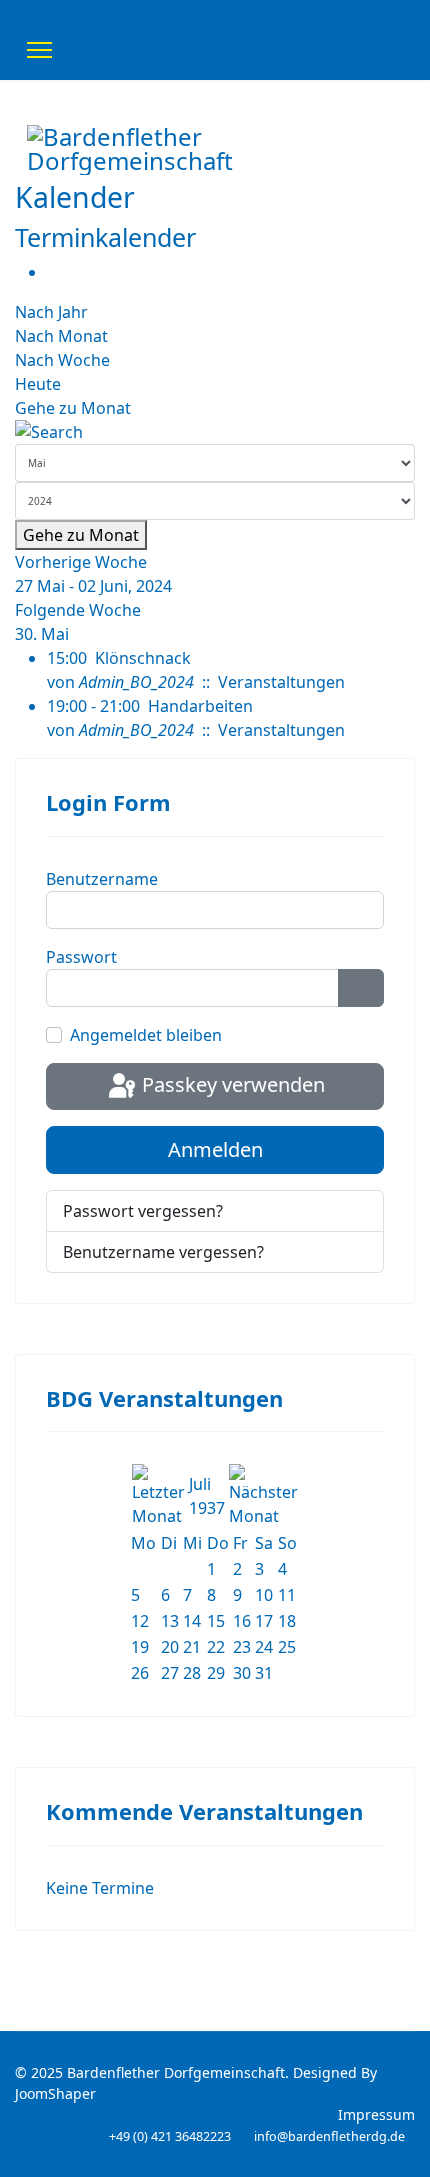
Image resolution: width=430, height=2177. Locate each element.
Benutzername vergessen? (163, 1252)
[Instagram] (397, 212)
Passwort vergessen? (143, 1211)
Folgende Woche (78, 610)
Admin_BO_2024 (136, 682)
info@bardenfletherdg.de (329, 2136)
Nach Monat (61, 336)
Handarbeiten (200, 706)
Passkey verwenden (231, 1084)
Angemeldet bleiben (146, 1035)
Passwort (81, 957)
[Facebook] (375, 212)
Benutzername (102, 879)
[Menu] (39, 50)
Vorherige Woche (81, 562)
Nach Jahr (51, 312)
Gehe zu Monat (73, 408)
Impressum (376, 2114)
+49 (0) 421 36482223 (170, 2136)
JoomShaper (55, 2093)
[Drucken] (53, 272)
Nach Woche (62, 360)
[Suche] (215, 432)
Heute (38, 384)
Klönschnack (143, 658)
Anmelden (215, 1149)
